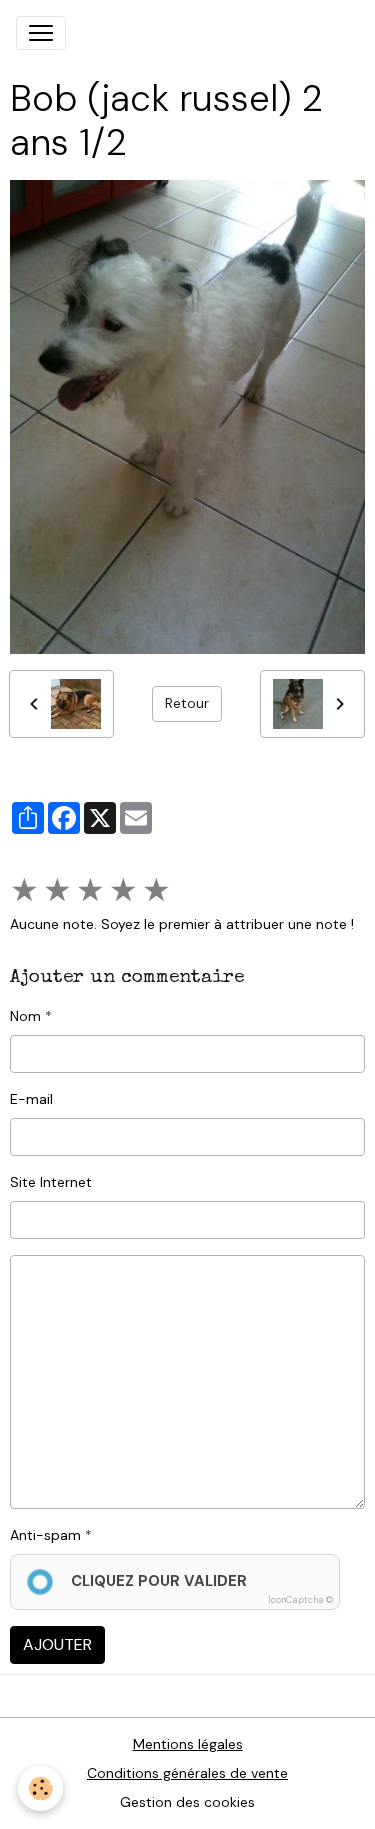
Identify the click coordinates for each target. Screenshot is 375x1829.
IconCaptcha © (300, 1600)
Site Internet (51, 1182)
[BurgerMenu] (41, 33)
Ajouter (57, 1644)
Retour (187, 703)
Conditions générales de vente (187, 1773)
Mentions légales (188, 1744)
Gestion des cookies (187, 1802)
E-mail (31, 1099)
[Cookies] (40, 1788)
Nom (25, 1016)
